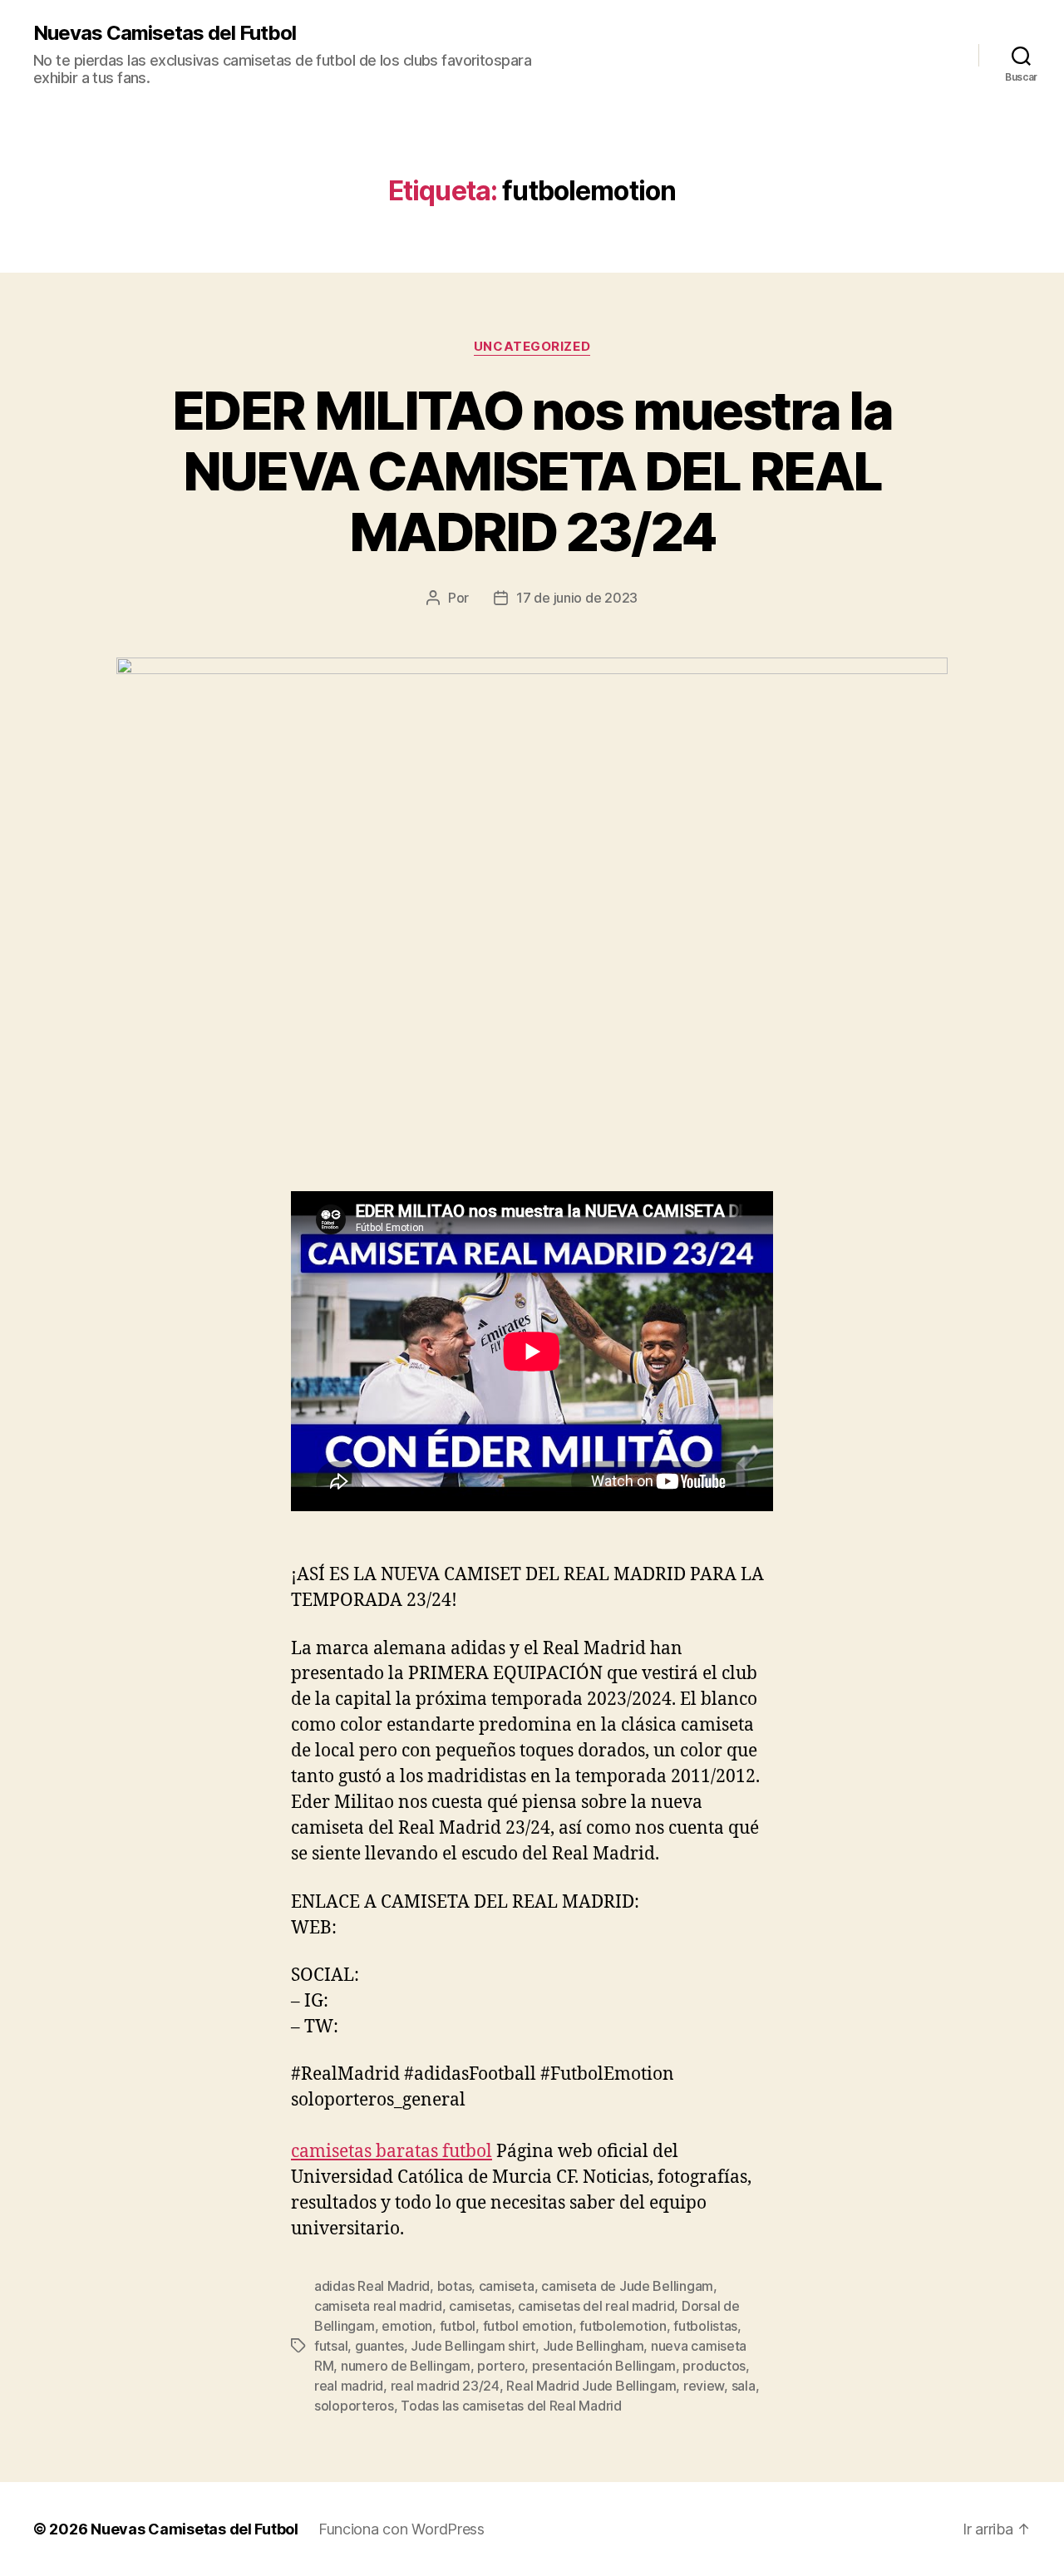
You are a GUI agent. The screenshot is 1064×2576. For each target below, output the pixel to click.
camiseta (507, 2286)
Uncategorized (532, 347)
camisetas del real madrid (596, 2306)
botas (455, 2286)
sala (744, 2386)
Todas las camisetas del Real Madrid (511, 2406)
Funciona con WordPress (401, 2529)
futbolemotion (623, 2326)
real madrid (349, 2386)
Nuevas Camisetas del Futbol (165, 33)
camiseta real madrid (378, 2306)
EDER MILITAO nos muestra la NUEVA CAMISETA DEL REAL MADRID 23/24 (532, 471)
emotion (407, 2326)
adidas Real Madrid (372, 2286)
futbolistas (705, 2326)
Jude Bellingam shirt (473, 2346)
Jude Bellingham (594, 2346)
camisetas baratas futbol (392, 2152)
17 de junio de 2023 (577, 598)
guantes (379, 2346)
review (704, 2386)
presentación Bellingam (604, 2366)
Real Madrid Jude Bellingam (591, 2386)
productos (714, 2366)
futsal (331, 2346)
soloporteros (354, 2406)
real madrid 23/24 (445, 2386)
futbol (458, 2326)
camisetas (480, 2306)
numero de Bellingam (406, 2366)
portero (501, 2366)
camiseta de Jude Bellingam (627, 2286)
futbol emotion (528, 2326)
